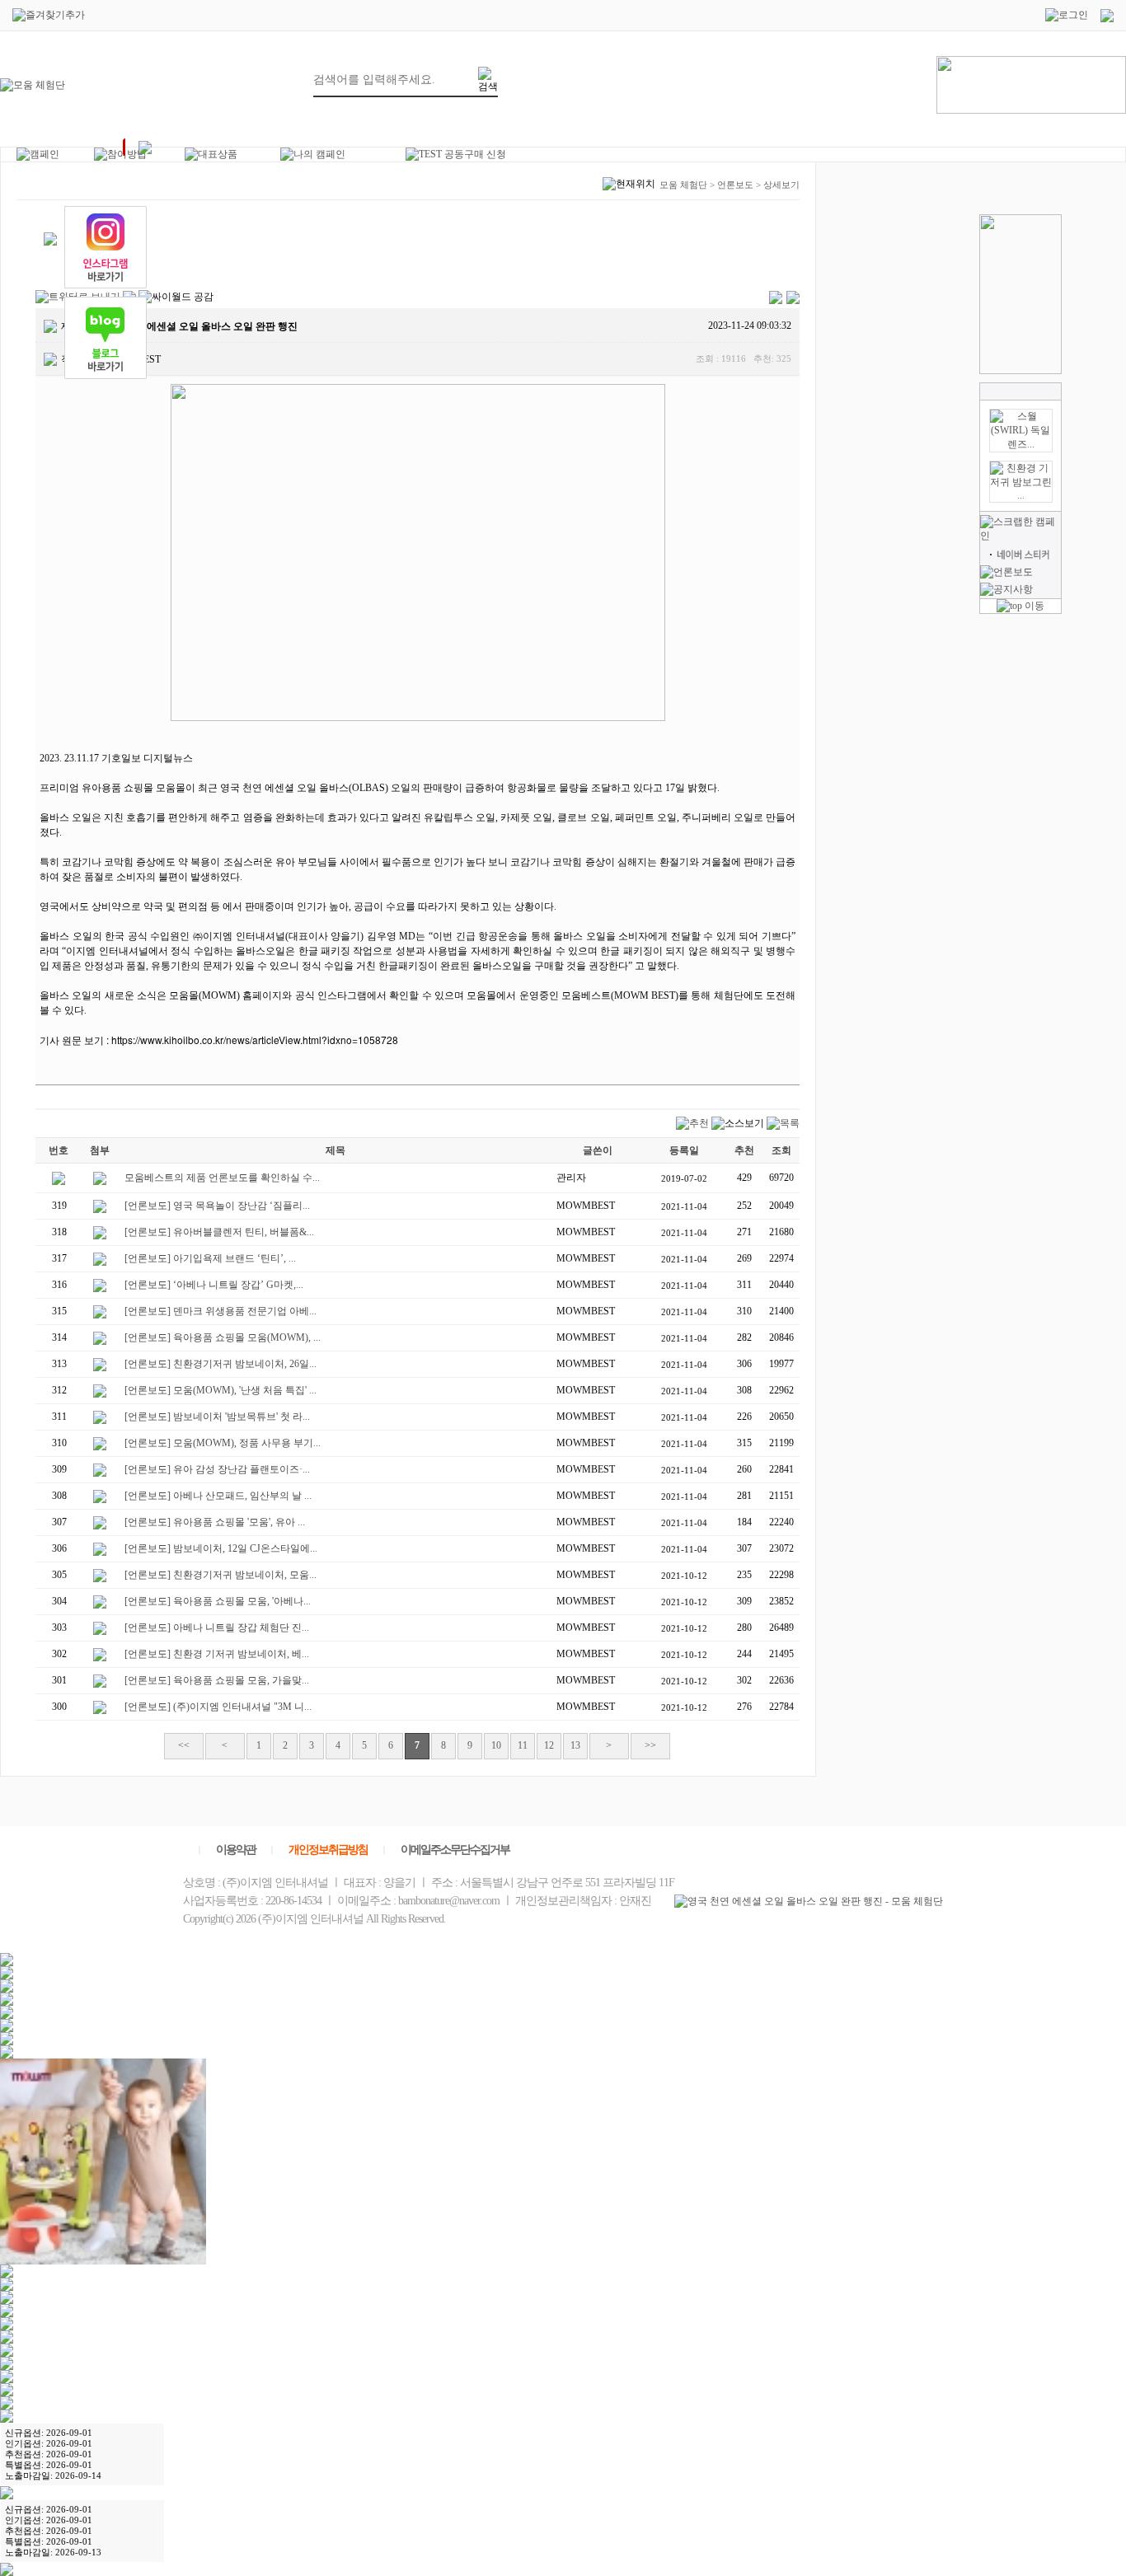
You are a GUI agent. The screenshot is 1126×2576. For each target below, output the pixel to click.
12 (549, 1745)
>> (650, 1745)
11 (523, 1745)
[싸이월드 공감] (176, 297)
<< (184, 1745)
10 (496, 1745)
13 (575, 1745)
